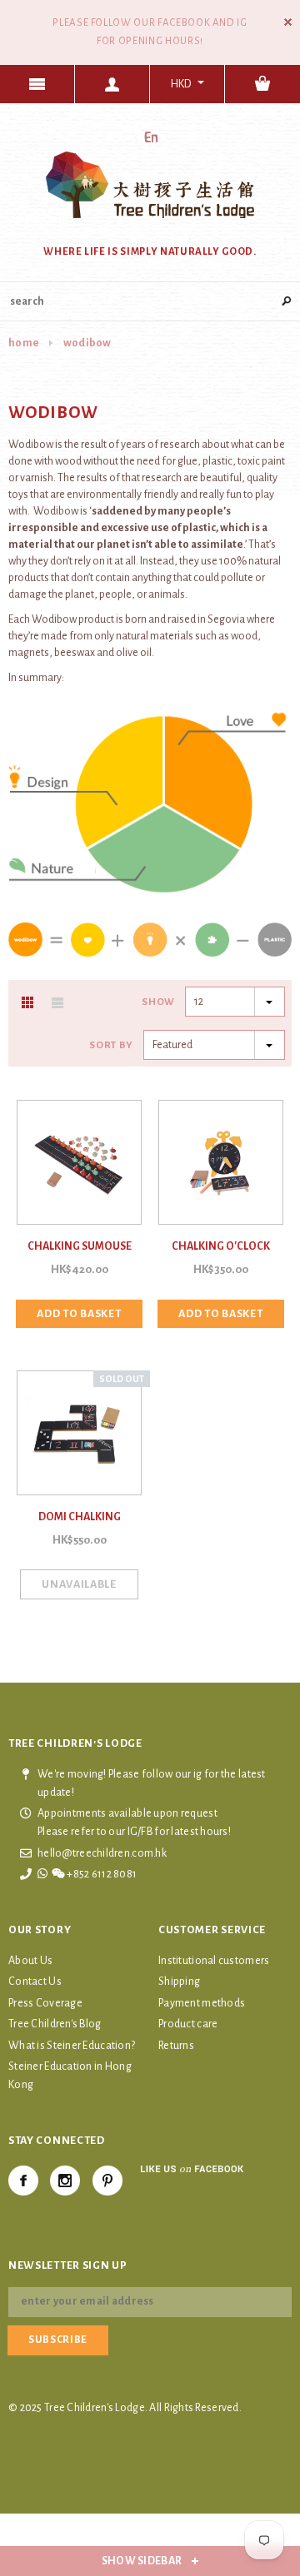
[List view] (57, 1002)
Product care (188, 2024)
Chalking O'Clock (221, 1246)
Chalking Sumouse (80, 1246)
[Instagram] (65, 2181)
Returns (176, 2046)
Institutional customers (214, 1961)
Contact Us (35, 1982)
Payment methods (202, 2003)
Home (24, 343)
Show (158, 1002)
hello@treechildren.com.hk (102, 1853)
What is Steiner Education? (72, 2046)
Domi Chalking (80, 1517)
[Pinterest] (107, 2181)
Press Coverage (45, 2003)
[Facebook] (23, 2181)
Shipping (179, 1982)
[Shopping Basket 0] (262, 84)
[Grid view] (27, 1002)
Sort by (111, 1045)
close (288, 22)
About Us (30, 1961)
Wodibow (87, 343)
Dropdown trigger (112, 84)
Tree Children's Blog (55, 2024)
